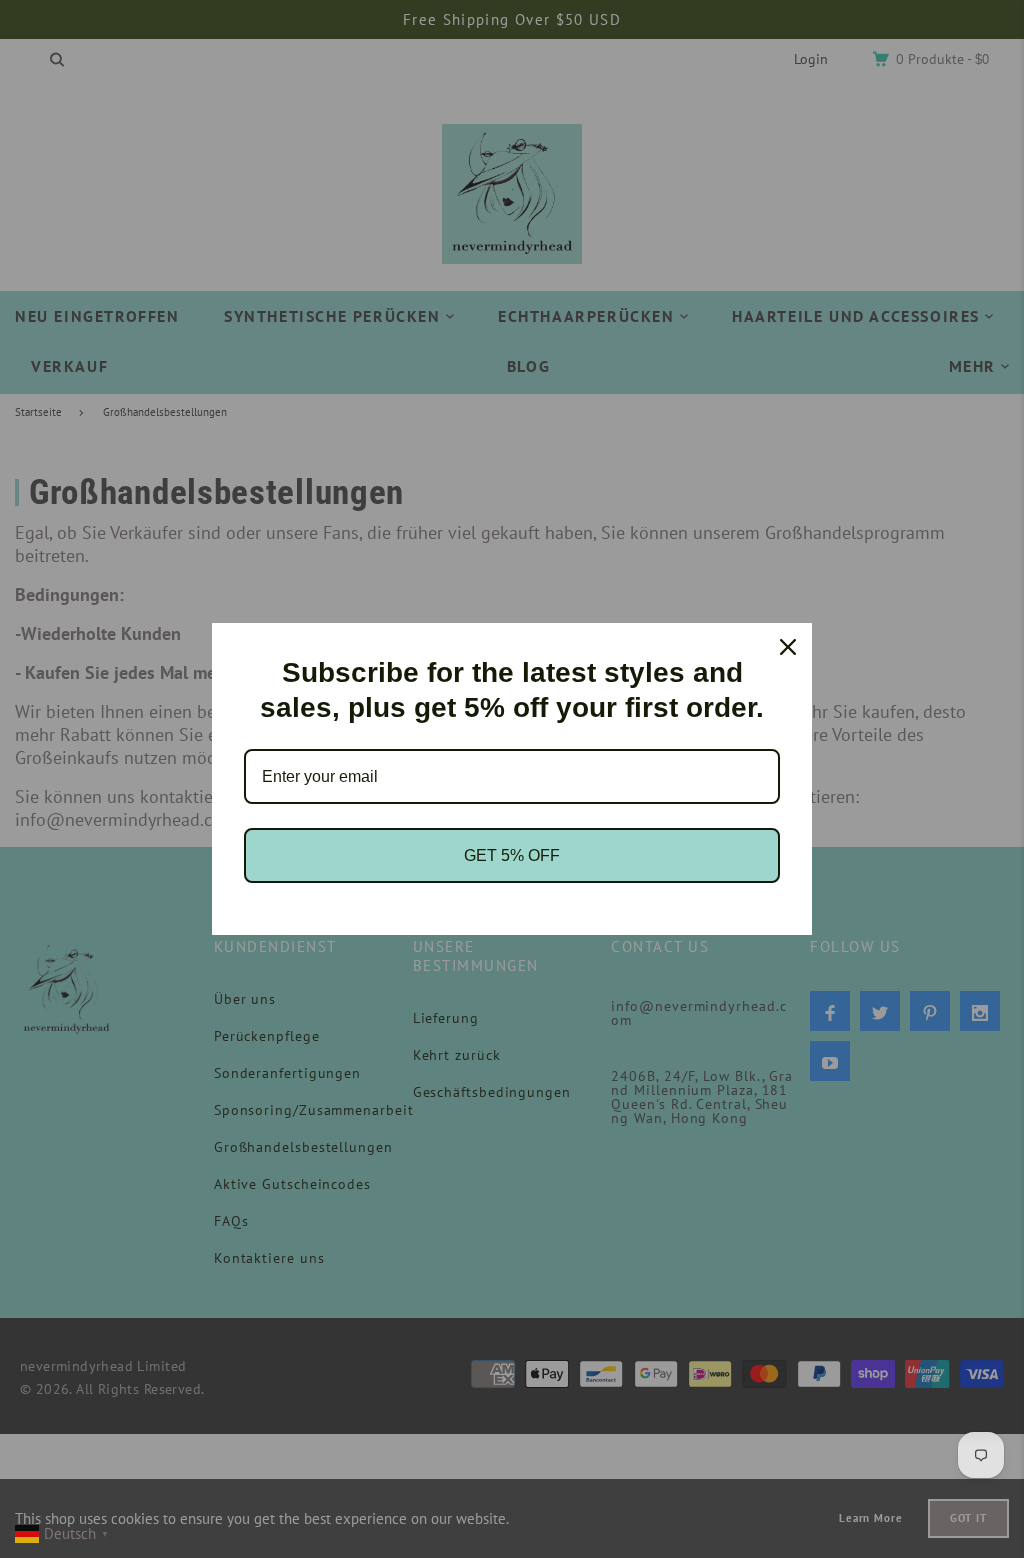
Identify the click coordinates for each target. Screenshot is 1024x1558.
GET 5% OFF (512, 855)
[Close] (788, 647)
